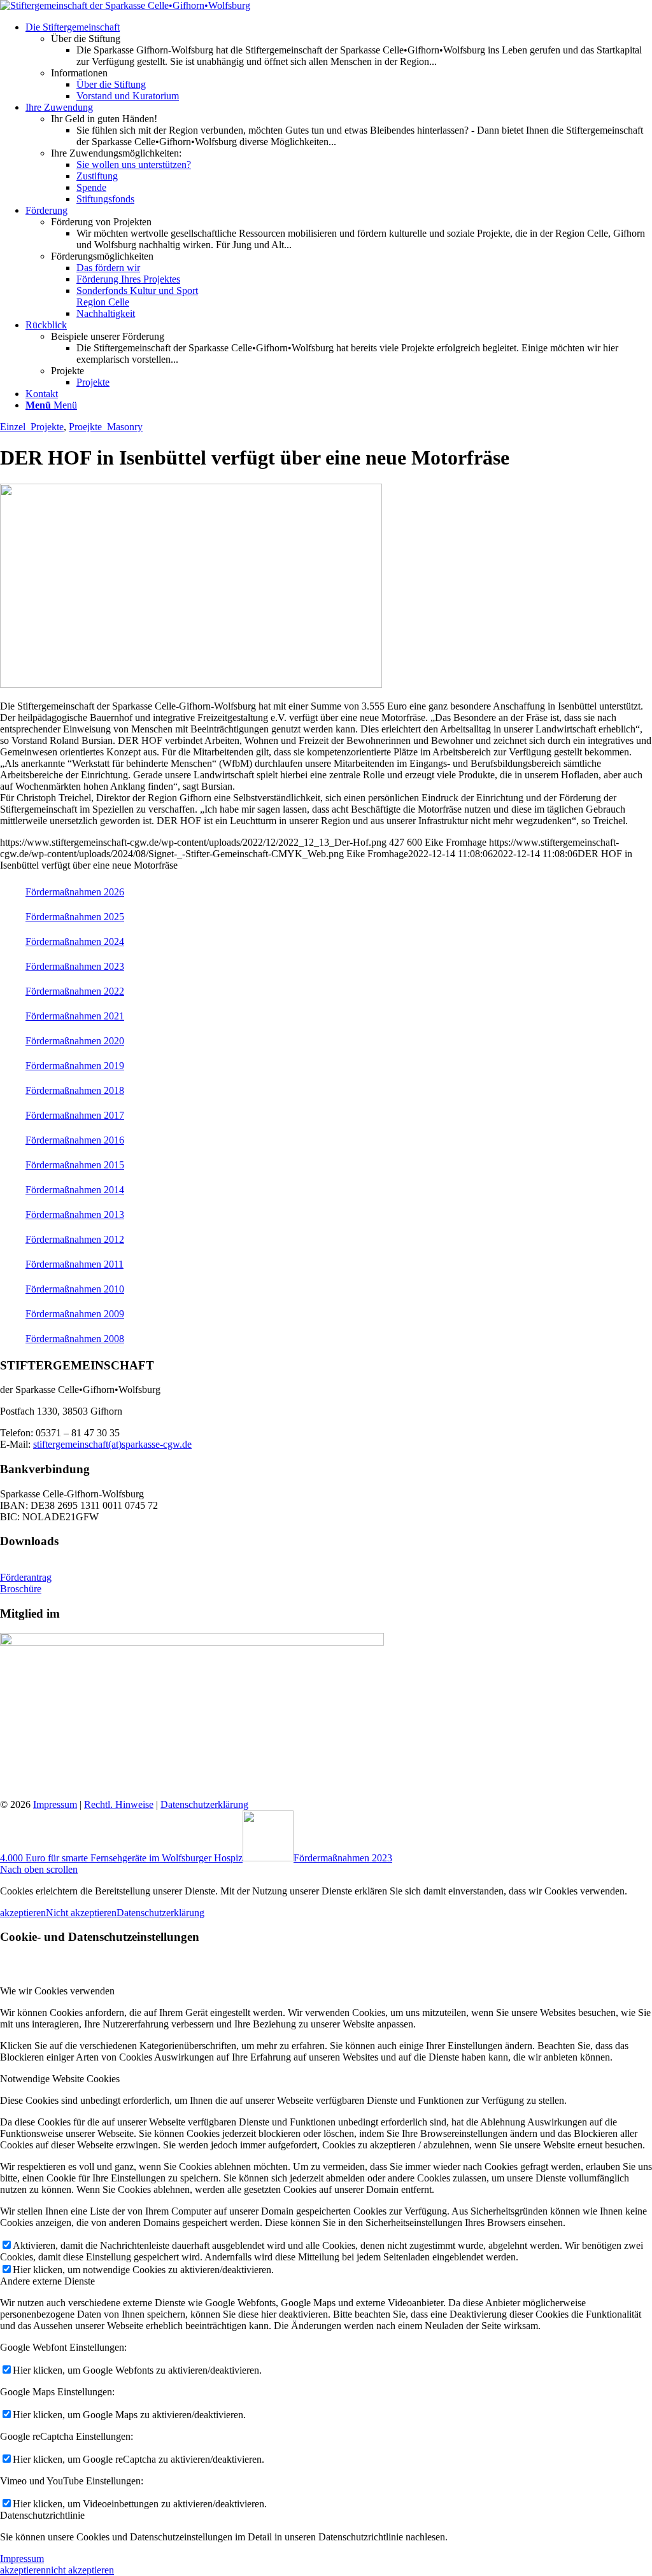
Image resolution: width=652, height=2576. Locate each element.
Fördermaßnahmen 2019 (75, 1066)
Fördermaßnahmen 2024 (75, 941)
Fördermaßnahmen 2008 (75, 1339)
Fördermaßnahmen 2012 (75, 1239)
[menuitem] (339, 62)
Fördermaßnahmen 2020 (75, 1041)
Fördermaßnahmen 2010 (75, 1289)
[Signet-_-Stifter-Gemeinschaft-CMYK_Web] (125, 5)
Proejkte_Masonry (106, 427)
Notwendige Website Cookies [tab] (60, 2079)
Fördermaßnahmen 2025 (75, 917)
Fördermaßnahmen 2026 (75, 892)
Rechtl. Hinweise (119, 1804)
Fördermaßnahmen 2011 (74, 1264)
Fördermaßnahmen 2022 (75, 991)
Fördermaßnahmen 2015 (75, 1165)
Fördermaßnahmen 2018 (75, 1090)
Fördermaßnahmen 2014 (75, 1190)
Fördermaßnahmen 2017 (75, 1115)
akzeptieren (23, 1913)
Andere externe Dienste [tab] (47, 2281)
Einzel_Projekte (32, 427)
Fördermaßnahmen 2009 (75, 1314)
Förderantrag (26, 1577)
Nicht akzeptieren (81, 1913)
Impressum (55, 1804)
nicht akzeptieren (80, 2570)
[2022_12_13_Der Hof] (191, 684)
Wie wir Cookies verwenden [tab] (57, 1991)
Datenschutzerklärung (204, 1804)
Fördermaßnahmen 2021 (75, 1016)
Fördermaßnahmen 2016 (75, 1140)
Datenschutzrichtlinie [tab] (42, 2515)
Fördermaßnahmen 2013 (75, 1214)
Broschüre (21, 1589)
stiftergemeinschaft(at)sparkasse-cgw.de (112, 1444)
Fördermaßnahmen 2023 (75, 966)
